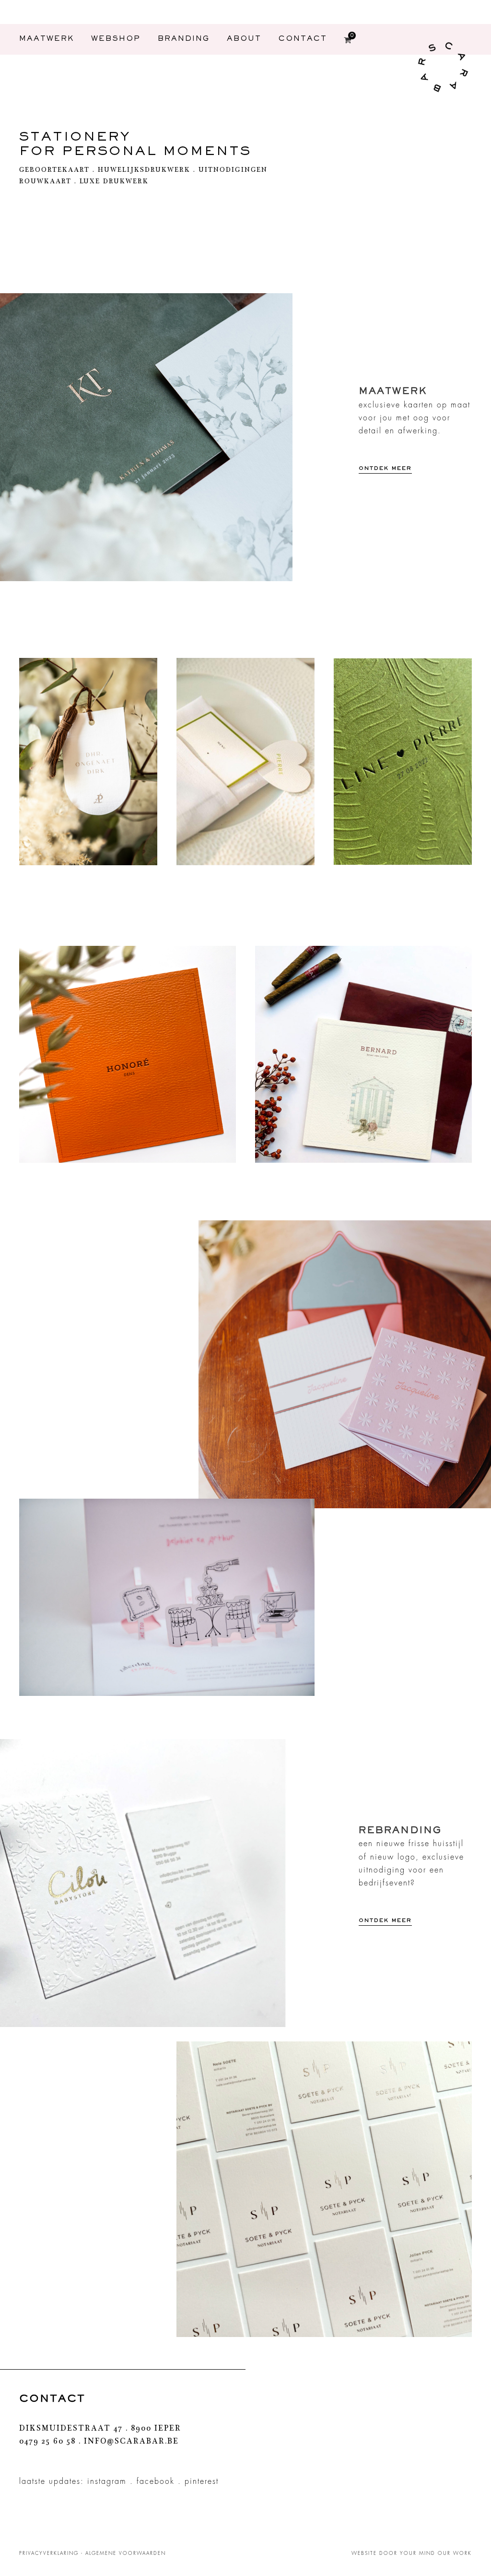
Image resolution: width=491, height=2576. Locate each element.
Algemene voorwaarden (126, 2553)
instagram (107, 2481)
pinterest (202, 2481)
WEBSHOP (116, 40)
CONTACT (303, 40)
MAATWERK (47, 40)
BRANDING (184, 40)
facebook (156, 2481)
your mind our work (436, 2553)
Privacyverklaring (49, 2553)
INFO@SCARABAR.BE (131, 2442)
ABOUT (244, 40)
